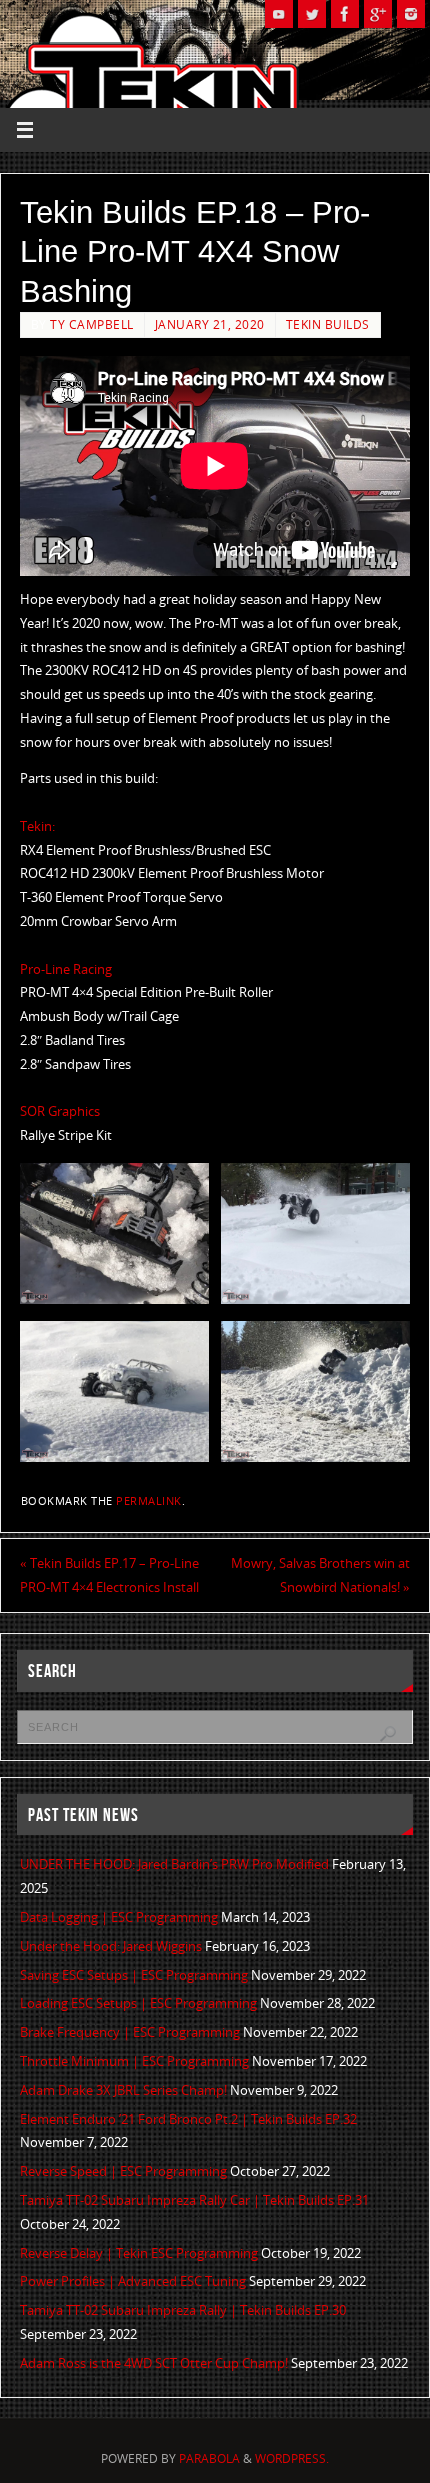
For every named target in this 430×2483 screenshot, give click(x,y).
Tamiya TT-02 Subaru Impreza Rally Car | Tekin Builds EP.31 (194, 2200)
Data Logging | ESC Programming (119, 1917)
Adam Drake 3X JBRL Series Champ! (123, 2090)
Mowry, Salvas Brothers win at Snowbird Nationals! (320, 1575)
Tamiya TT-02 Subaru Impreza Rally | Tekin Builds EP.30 (183, 2310)
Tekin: (37, 826)
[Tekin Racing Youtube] (279, 14)
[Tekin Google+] (378, 14)
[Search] (388, 1734)
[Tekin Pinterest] (411, 14)
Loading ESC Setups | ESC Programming (138, 2003)
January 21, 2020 (210, 324)
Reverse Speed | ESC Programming (123, 2171)
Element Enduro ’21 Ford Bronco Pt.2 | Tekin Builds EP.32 (188, 2119)
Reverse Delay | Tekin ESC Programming (139, 2253)
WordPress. (292, 2458)
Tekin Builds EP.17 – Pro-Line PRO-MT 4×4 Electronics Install (109, 1575)
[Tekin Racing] (345, 14)
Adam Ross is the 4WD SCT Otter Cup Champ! (154, 2363)
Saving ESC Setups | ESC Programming (134, 1975)
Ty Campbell (92, 324)
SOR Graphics (60, 1111)
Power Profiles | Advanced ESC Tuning (133, 2281)
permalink (149, 1501)
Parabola (209, 2458)
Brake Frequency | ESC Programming (130, 2032)
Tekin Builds (328, 324)
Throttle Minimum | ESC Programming (134, 2061)
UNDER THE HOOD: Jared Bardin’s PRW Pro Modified (174, 1864)
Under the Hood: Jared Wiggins (111, 1946)
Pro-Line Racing (66, 969)
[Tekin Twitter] (312, 14)
